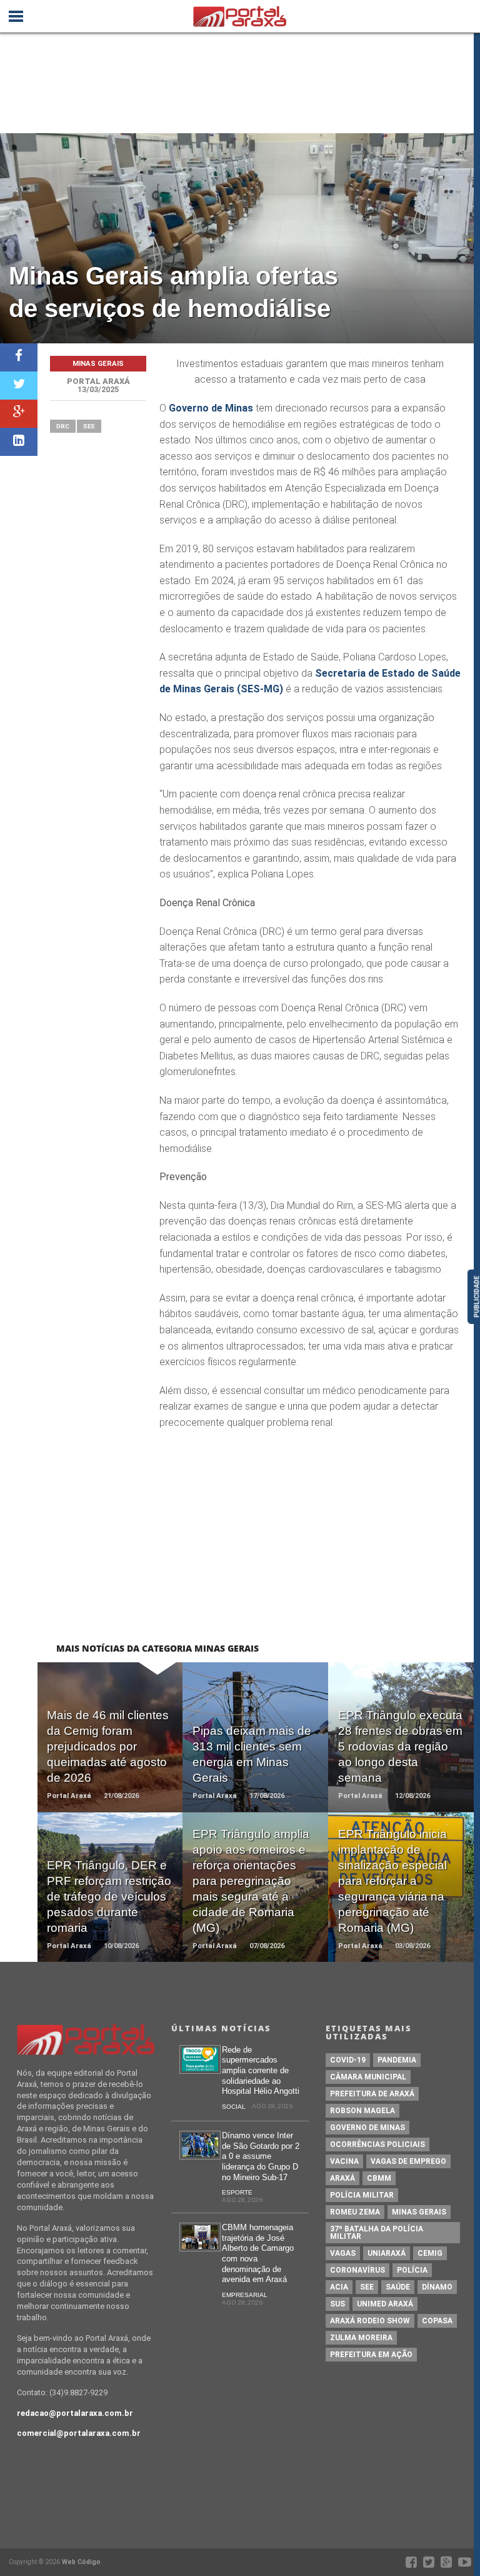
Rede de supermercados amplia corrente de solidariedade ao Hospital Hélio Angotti (261, 2071)
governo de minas (367, 2128)
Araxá (342, 2178)
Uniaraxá (387, 2253)
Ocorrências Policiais (377, 2144)
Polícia (412, 2270)
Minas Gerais (419, 2212)
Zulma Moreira (361, 2338)
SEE (367, 2287)
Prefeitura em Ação (371, 2355)
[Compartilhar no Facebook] (19, 357)
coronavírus (357, 2270)
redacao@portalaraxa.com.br (75, 2413)
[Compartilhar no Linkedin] (19, 442)
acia (339, 2287)
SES (89, 426)
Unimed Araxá (385, 2304)
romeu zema (355, 2212)
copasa (437, 2321)
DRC (63, 426)
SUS (337, 2304)
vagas (343, 2253)
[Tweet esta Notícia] (19, 386)
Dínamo (437, 2287)
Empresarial (245, 2295)
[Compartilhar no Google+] (19, 414)
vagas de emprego (408, 2161)
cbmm (379, 2178)
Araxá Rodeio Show (370, 2321)
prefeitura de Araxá (372, 2094)
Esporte (237, 2192)
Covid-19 (348, 2060)
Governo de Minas (211, 408)
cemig (430, 2253)
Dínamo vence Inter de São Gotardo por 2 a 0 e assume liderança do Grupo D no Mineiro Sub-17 (261, 2156)
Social (234, 2107)
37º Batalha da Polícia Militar (377, 2233)
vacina (344, 2161)
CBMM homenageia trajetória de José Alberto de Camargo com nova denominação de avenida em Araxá (258, 2253)
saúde (398, 2287)
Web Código (81, 2562)
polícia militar (362, 2195)
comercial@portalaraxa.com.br (79, 2433)
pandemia (397, 2060)
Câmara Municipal (368, 2077)
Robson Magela (362, 2111)
